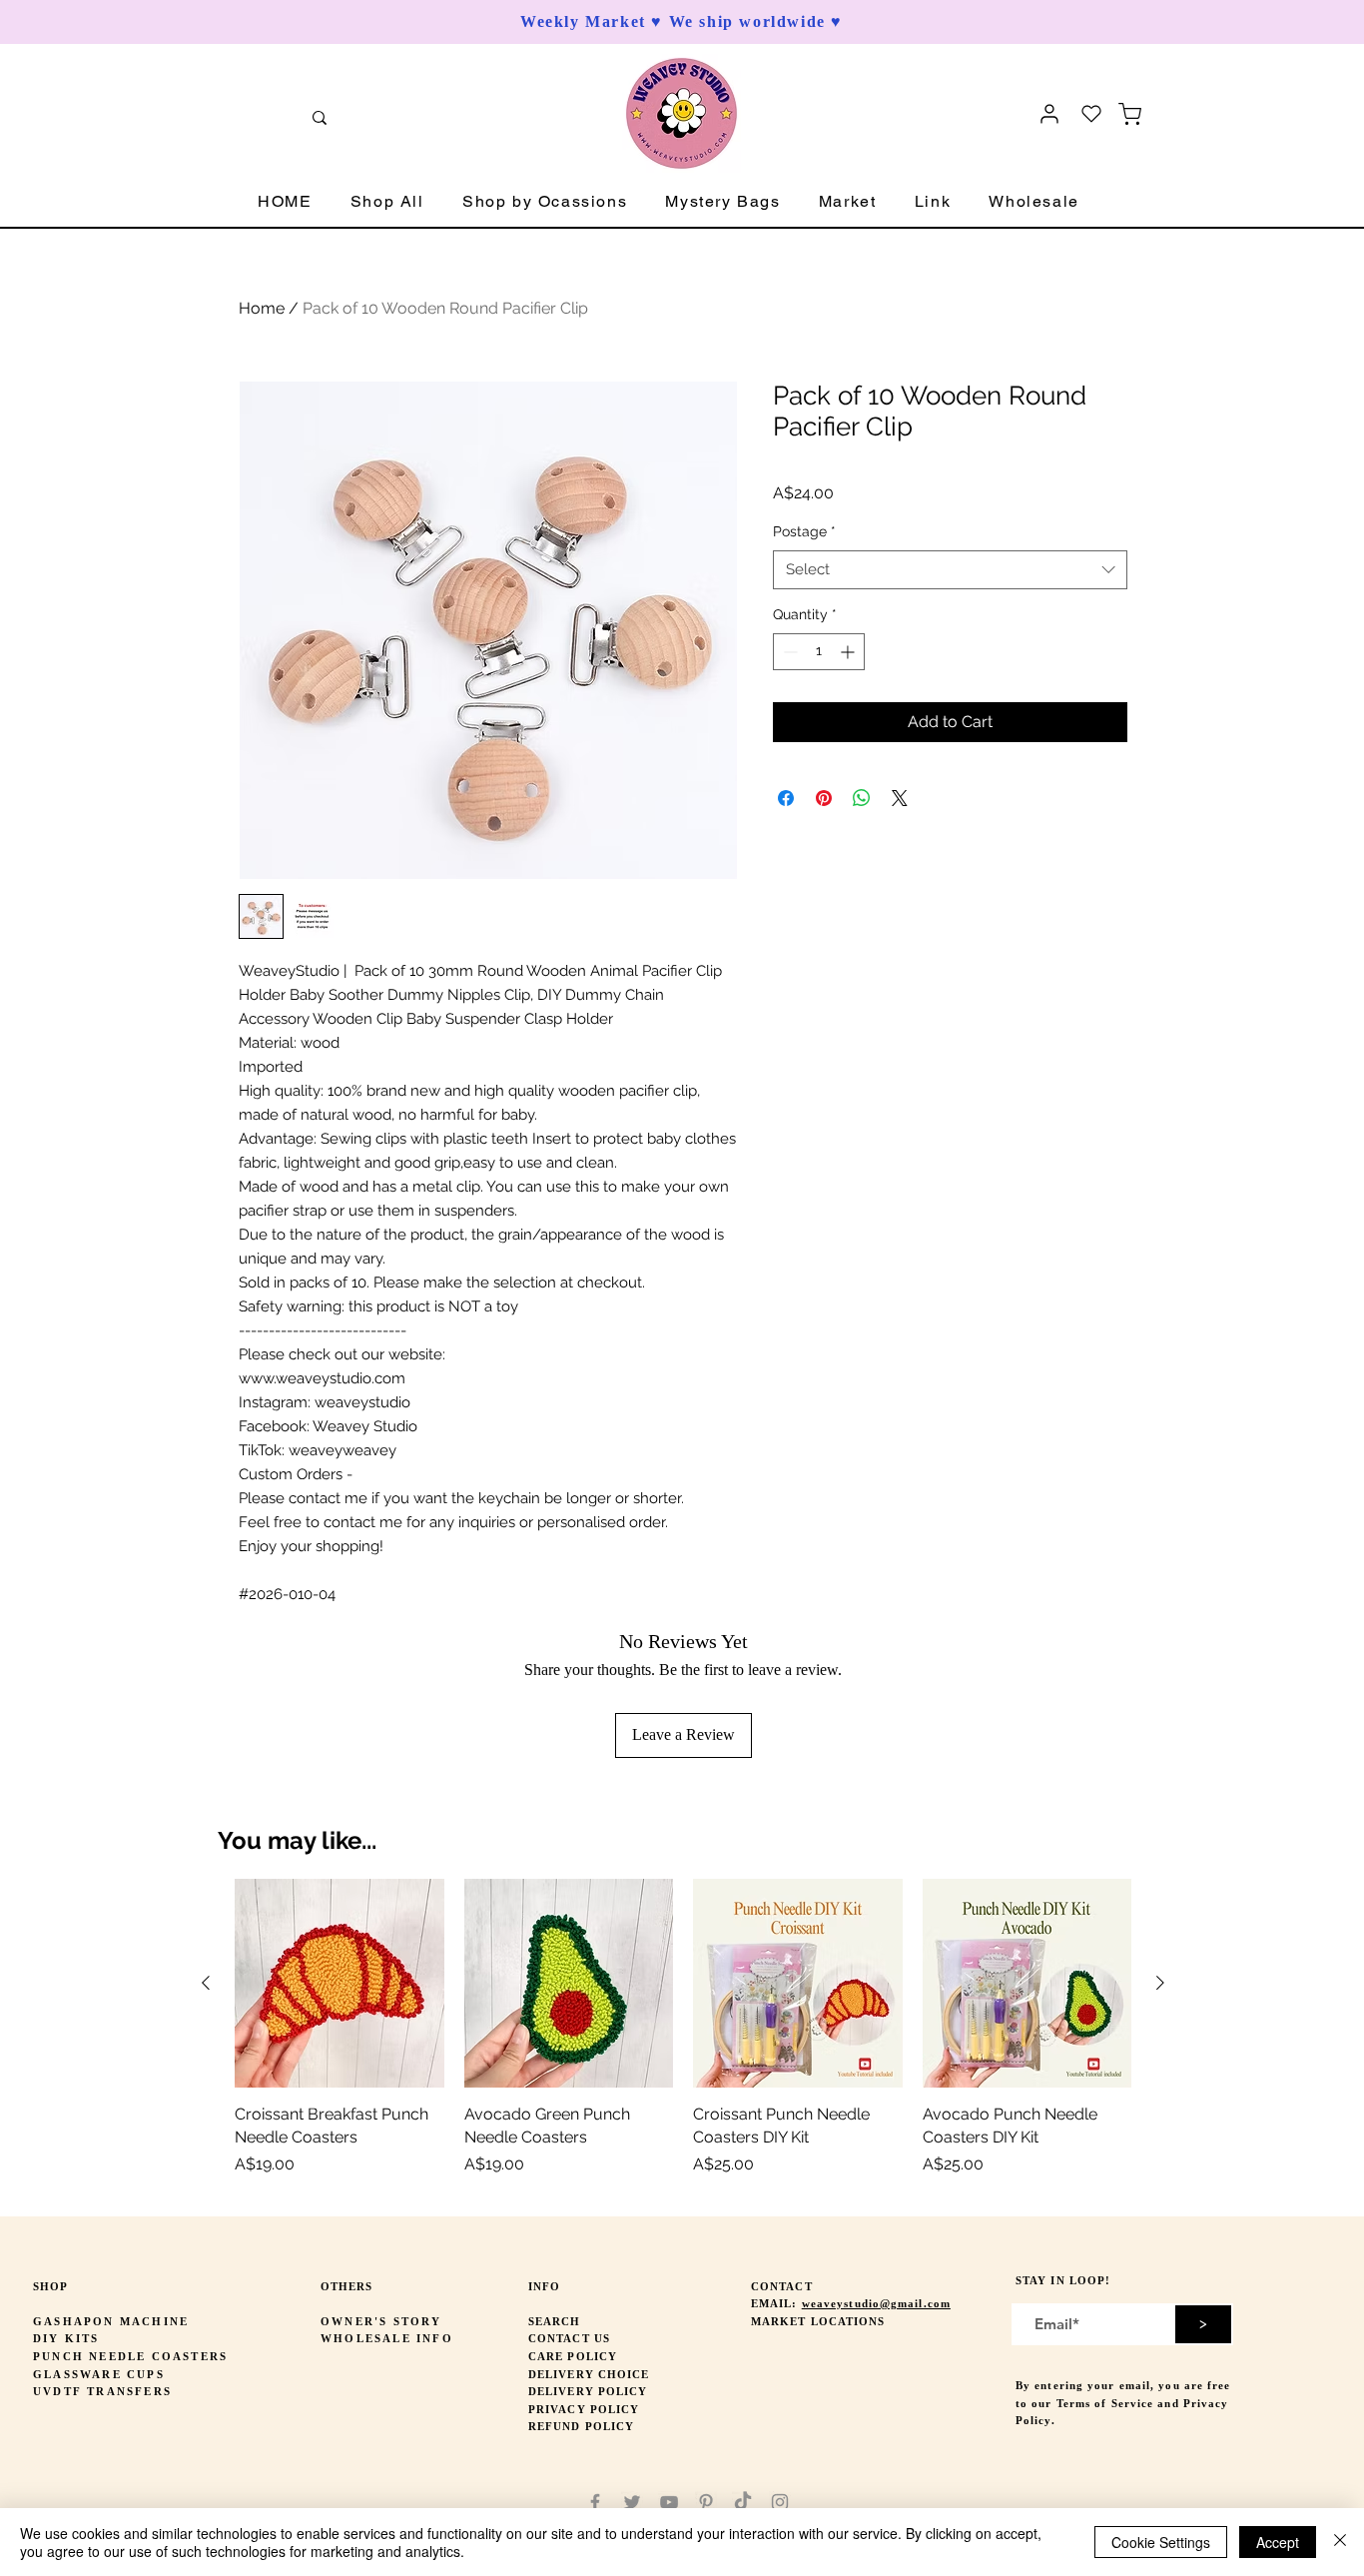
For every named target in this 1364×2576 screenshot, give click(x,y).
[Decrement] (788, 652)
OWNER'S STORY (381, 2321)
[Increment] (849, 652)
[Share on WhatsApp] (862, 798)
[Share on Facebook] (786, 798)
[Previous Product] (206, 1983)
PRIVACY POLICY (584, 2409)
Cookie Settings (1161, 2542)
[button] (387, 202)
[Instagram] (780, 2502)
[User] (1049, 114)
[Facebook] (595, 2502)
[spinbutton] (819, 652)
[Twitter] (632, 2502)
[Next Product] (1160, 1983)
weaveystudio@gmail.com (876, 2303)
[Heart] (1091, 114)
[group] (683, 2039)
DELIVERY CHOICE (589, 2374)
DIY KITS (66, 2338)
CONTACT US (569, 2338)
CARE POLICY (573, 2356)
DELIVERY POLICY (588, 2391)
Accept (1278, 2542)
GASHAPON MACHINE (111, 2321)
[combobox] (950, 570)
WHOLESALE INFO (387, 2338)
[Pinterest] (706, 2502)
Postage (804, 531)
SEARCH (555, 2321)
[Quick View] (340, 1984)
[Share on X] (900, 798)
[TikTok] (743, 2502)
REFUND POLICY (581, 2426)
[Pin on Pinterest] (824, 798)
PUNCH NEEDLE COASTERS (130, 2356)
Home (262, 308)
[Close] (1340, 2542)
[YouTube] (669, 2502)
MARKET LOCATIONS (818, 2321)
